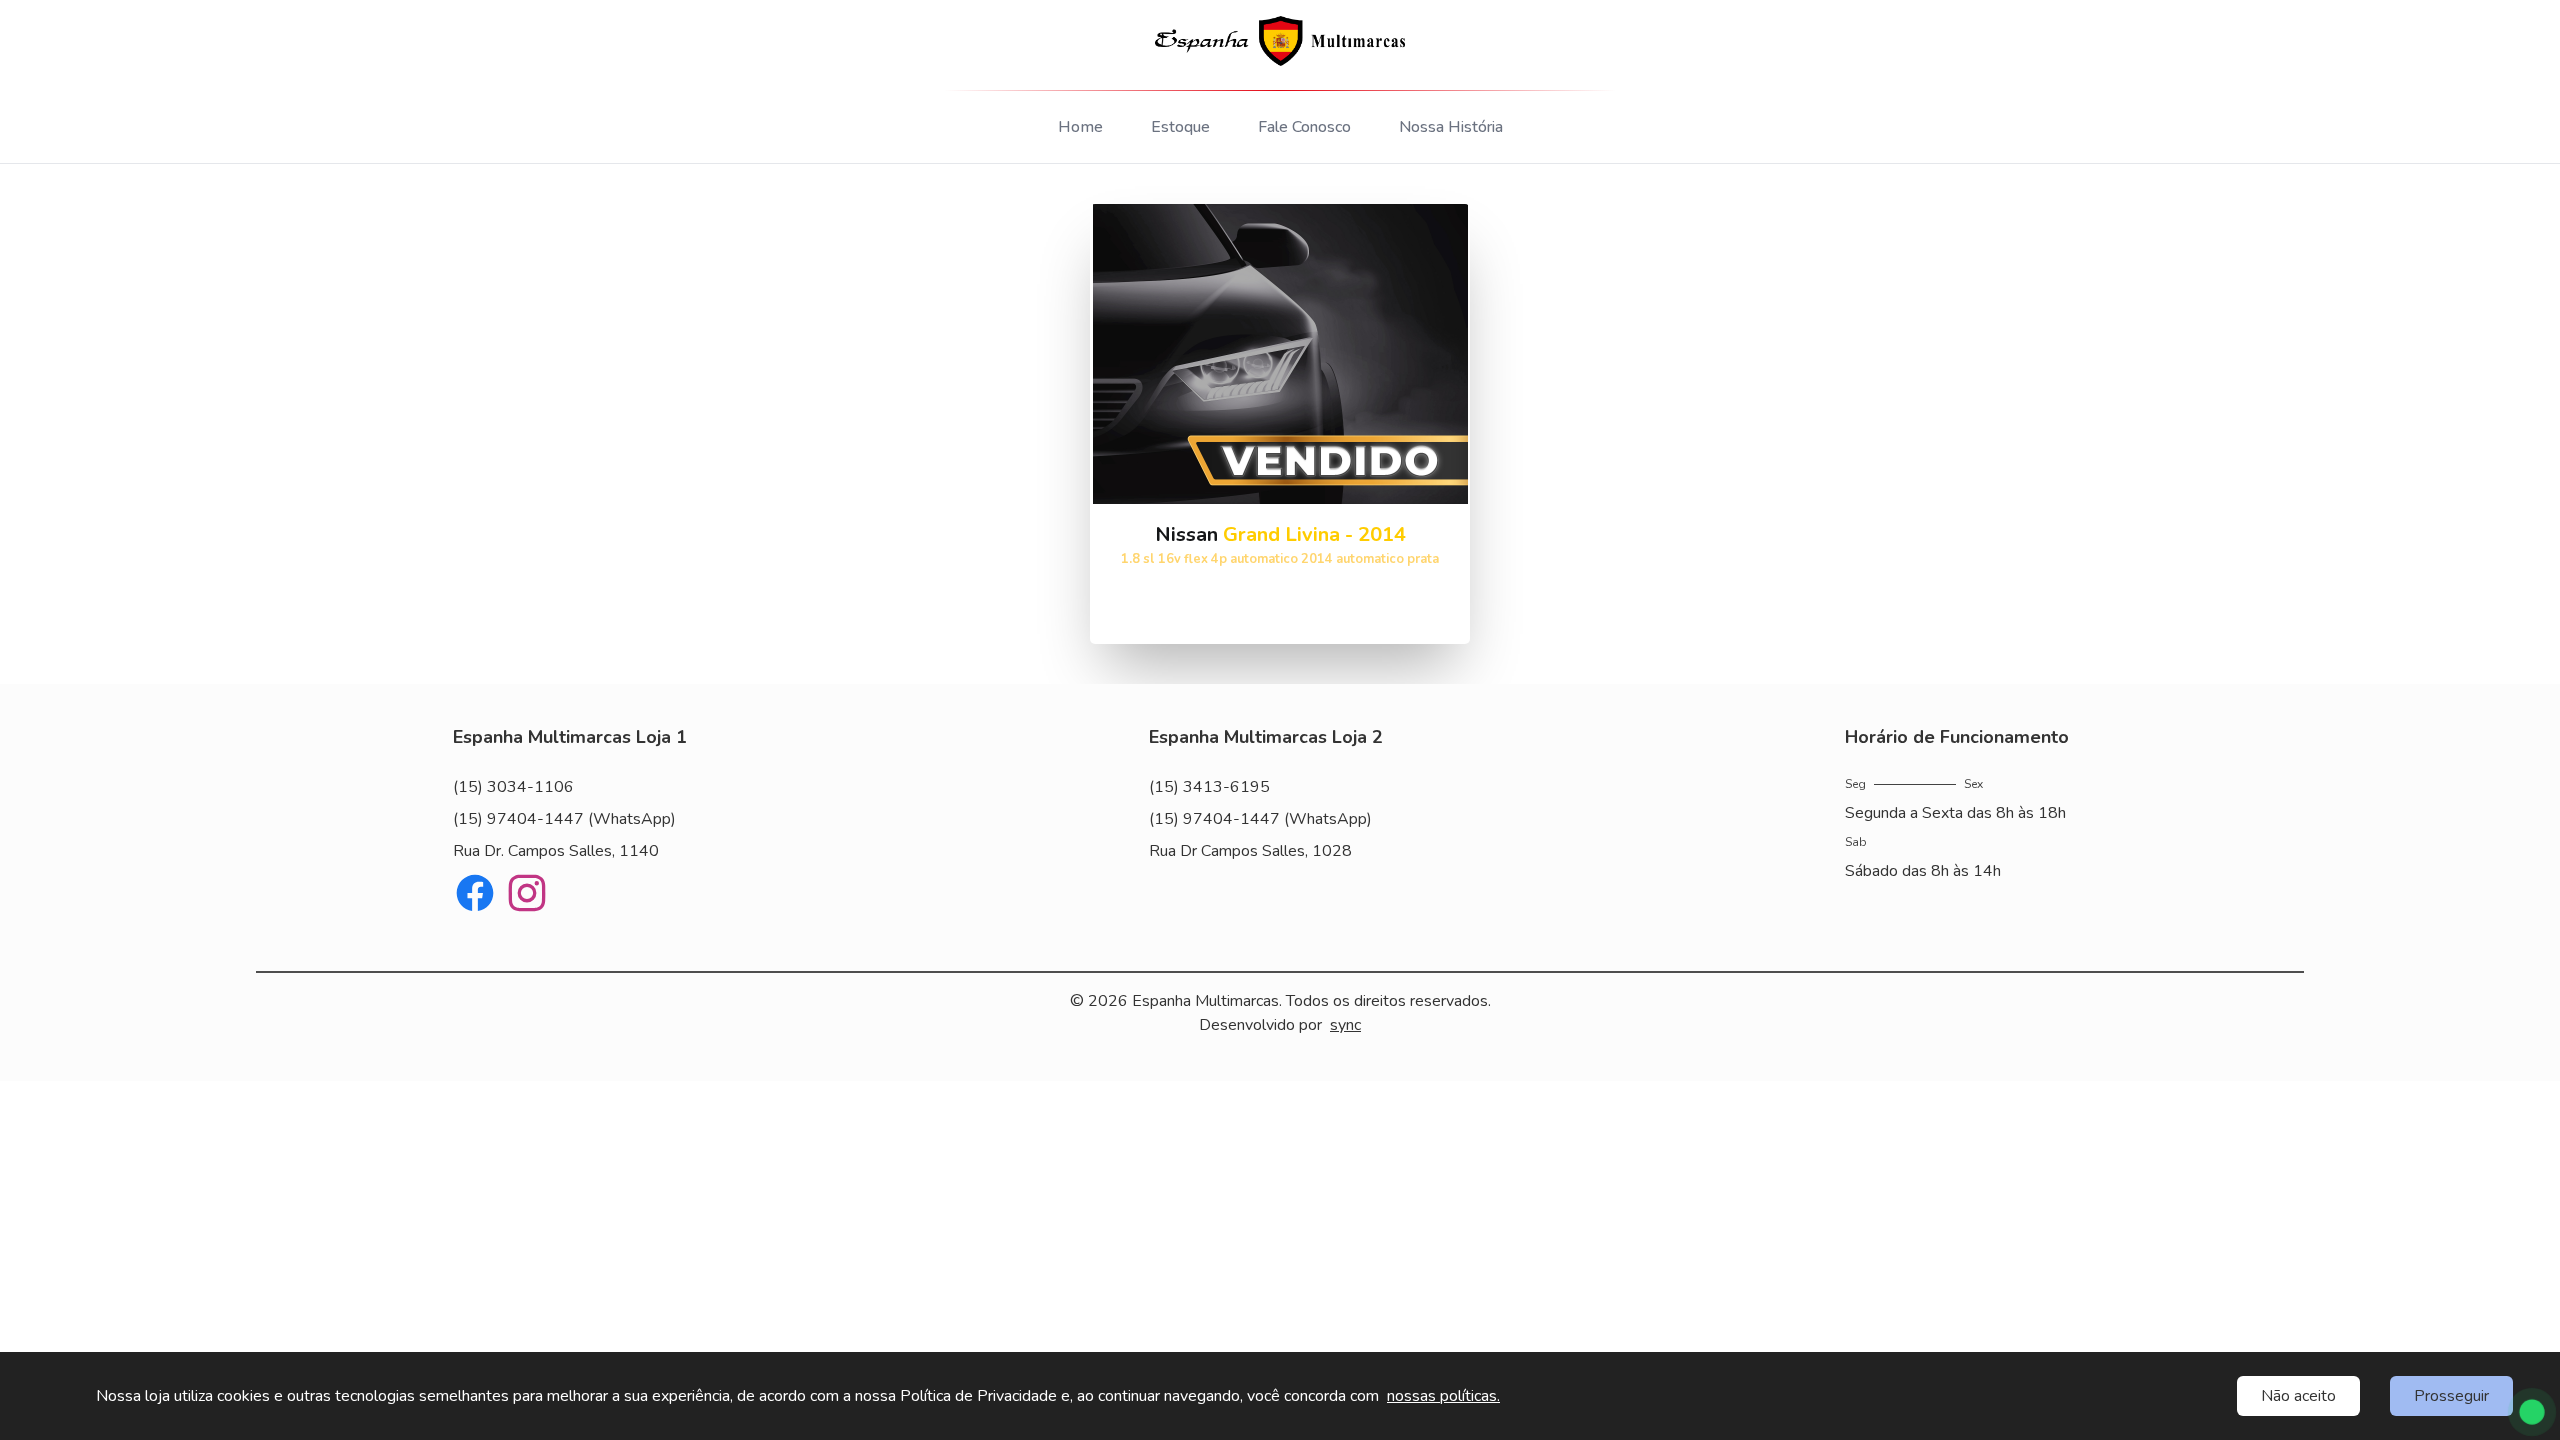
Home (1080, 127)
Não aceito (2298, 1396)
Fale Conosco (1304, 127)
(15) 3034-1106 (513, 787)
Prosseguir (2451, 1396)
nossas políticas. (1443, 1396)
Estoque (1180, 127)
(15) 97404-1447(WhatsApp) (564, 819)
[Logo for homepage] (1280, 41)
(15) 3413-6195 (1209, 787)
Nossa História (1451, 127)
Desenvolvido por (1280, 1025)
